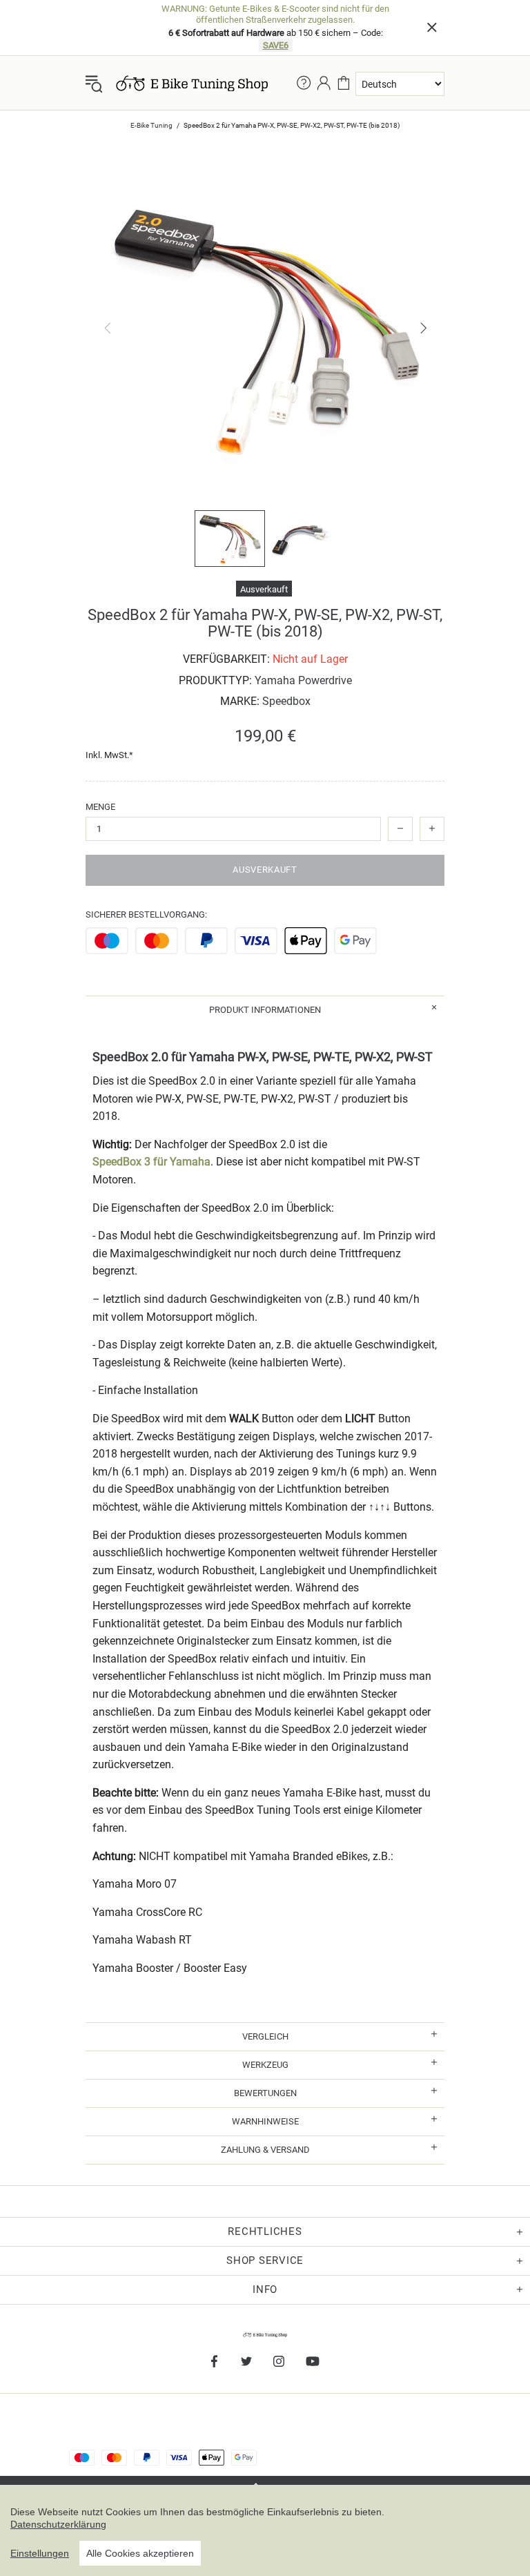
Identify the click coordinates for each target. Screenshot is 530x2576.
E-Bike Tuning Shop (192, 84)
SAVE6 (276, 45)
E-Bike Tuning (151, 125)
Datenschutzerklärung (58, 2524)
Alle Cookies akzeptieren (140, 2553)
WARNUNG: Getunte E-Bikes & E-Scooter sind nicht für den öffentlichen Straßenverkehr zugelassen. (275, 14)
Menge (100, 807)
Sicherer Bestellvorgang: (146, 914)
